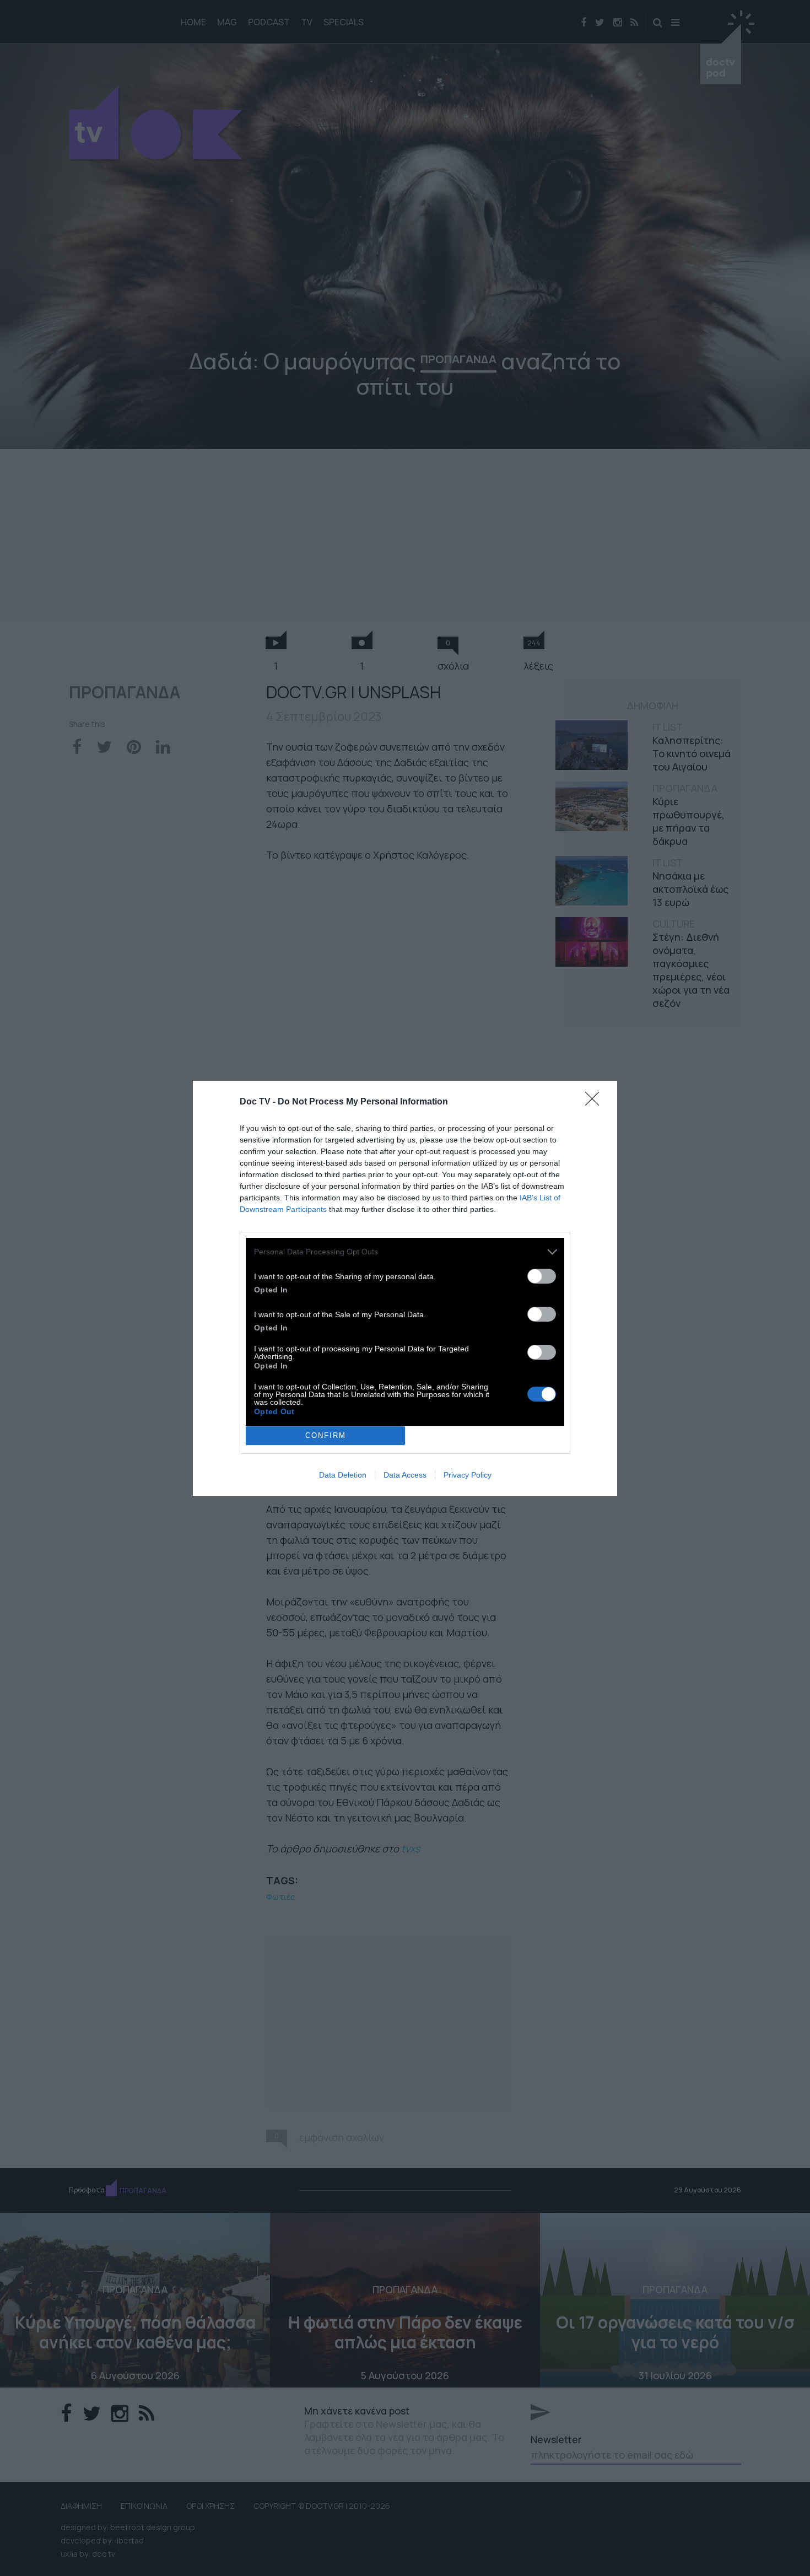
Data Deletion (343, 1475)
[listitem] (405, 1252)
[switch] (542, 1276)
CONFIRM (326, 1435)
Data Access (405, 1475)
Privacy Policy (468, 1475)
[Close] (596, 1102)
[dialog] (405, 1288)
